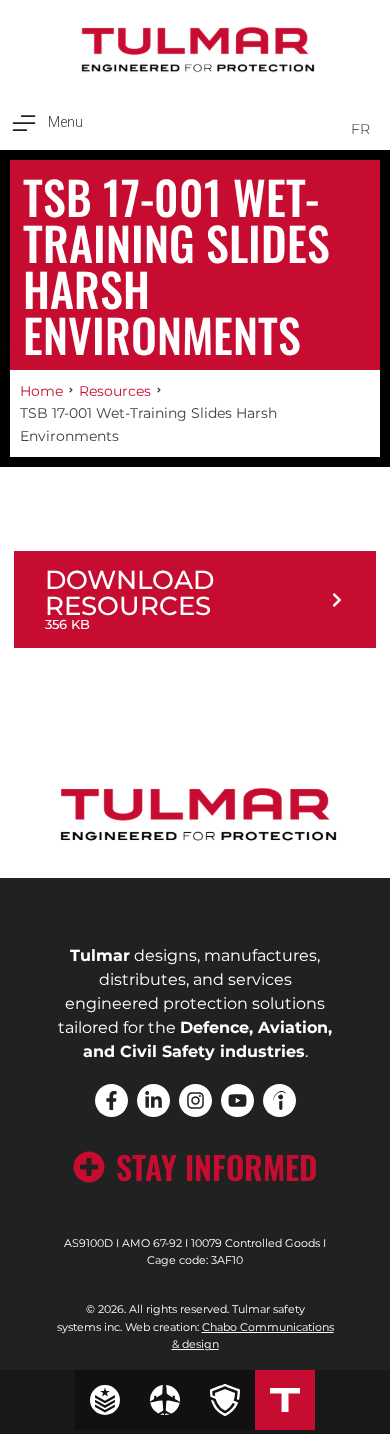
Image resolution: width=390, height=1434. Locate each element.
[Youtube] (237, 1100)
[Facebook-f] (111, 1100)
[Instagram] (195, 1100)
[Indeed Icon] (279, 1100)
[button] (46, 122)
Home (41, 391)
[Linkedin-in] (153, 1100)
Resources (115, 391)
